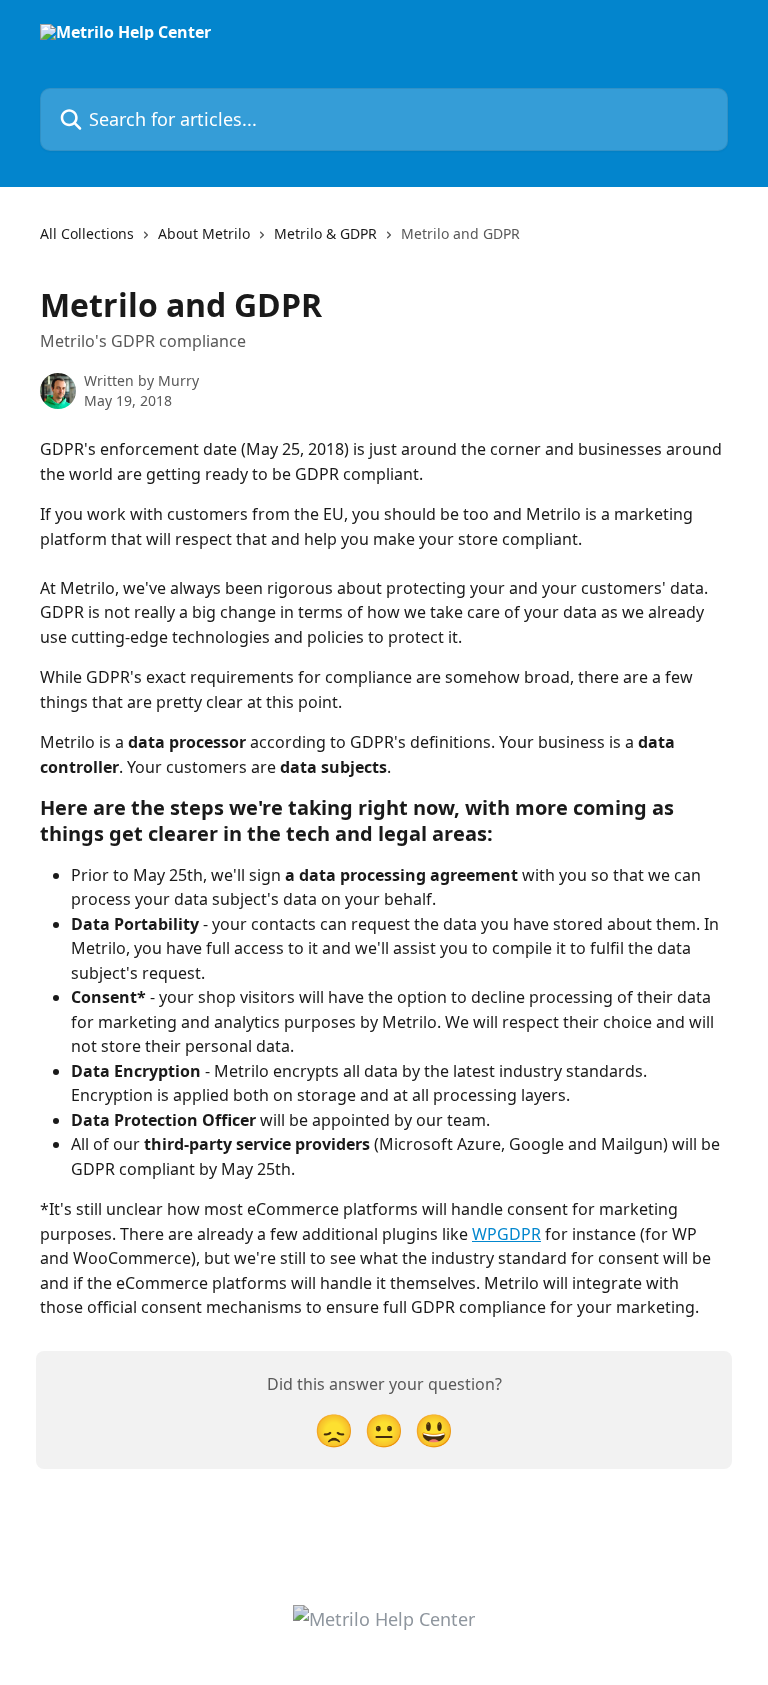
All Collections (87, 233)
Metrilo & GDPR (325, 233)
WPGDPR (506, 1234)
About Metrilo (204, 233)
